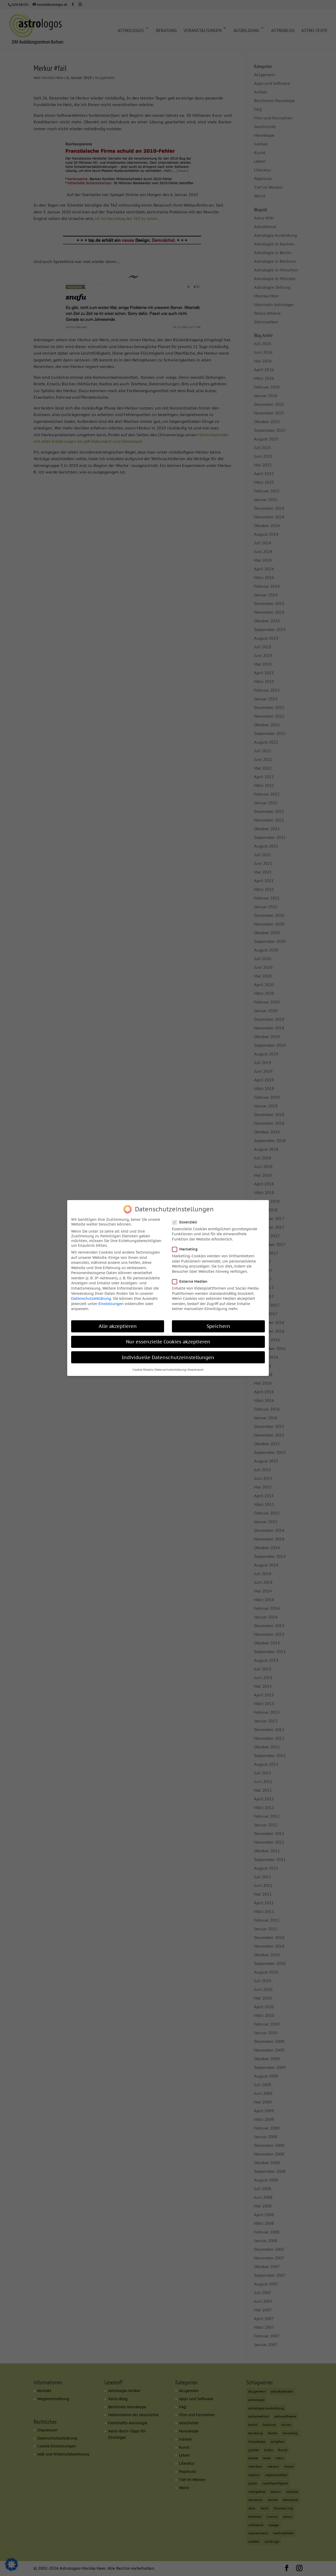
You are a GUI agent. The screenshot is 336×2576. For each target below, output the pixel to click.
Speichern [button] (218, 1326)
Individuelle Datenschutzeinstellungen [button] (168, 1357)
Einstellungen (111, 1304)
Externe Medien (193, 1281)
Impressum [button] (196, 1370)
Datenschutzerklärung (91, 1298)
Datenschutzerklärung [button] (170, 1370)
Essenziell (188, 1222)
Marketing (188, 1249)
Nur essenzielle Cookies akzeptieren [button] (168, 1342)
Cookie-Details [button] (143, 1370)
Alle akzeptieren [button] (118, 1326)
